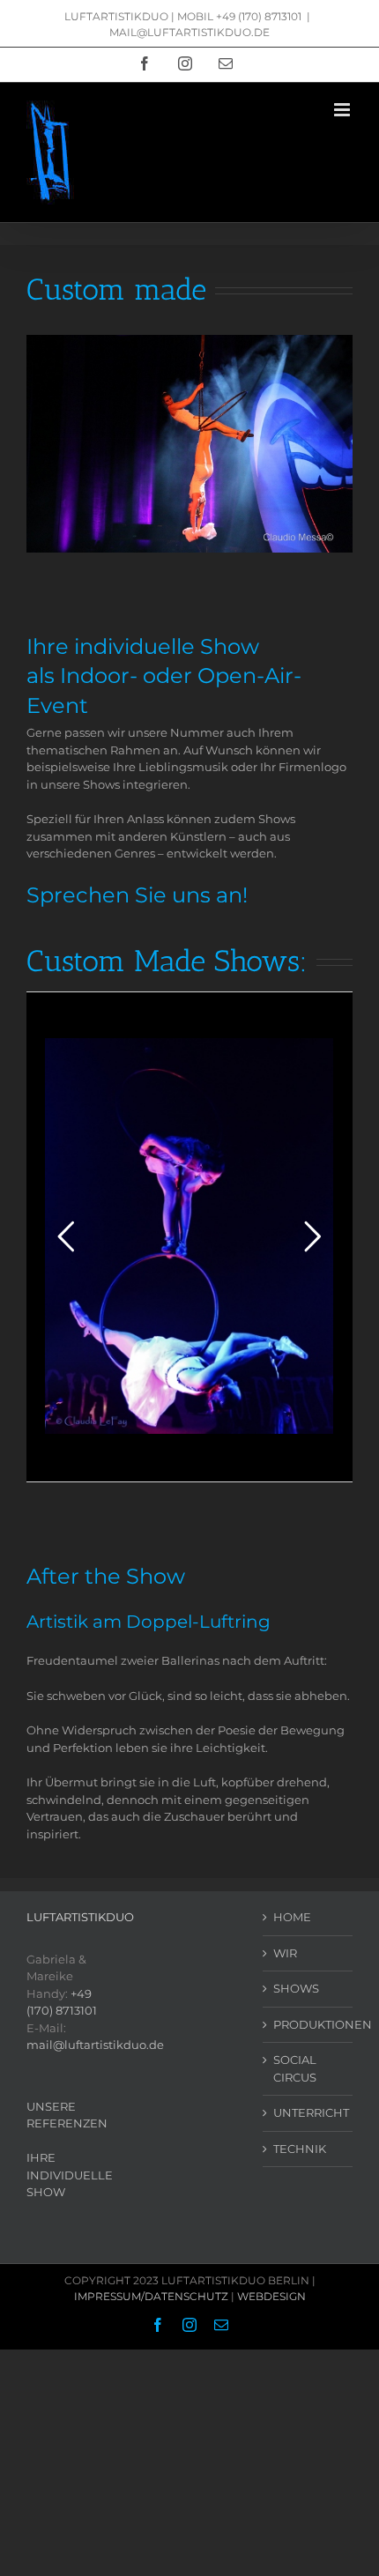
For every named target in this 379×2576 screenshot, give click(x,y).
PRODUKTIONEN (308, 2024)
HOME (292, 1917)
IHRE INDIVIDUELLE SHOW (70, 2175)
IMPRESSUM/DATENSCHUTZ (151, 2296)
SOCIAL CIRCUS (295, 2068)
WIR (285, 1953)
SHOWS (296, 1988)
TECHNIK (300, 2149)
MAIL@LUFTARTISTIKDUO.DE (189, 32)
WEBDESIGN (271, 2296)
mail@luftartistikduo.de (95, 2045)
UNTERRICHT (308, 2112)
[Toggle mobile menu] (343, 110)
